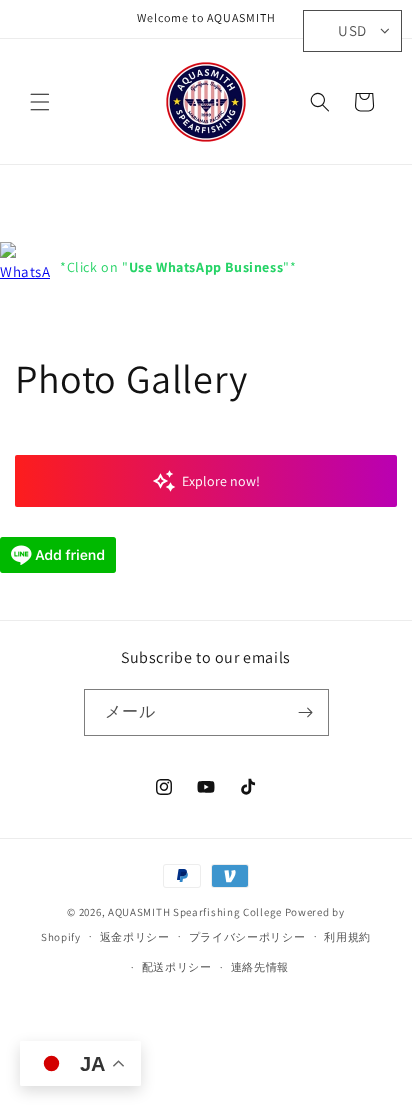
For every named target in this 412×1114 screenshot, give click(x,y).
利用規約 (347, 937)
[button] (40, 102)
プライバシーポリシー (247, 937)
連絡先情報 (260, 967)
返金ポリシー (135, 937)
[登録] (306, 712)
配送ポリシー (177, 967)
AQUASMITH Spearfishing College (195, 912)
